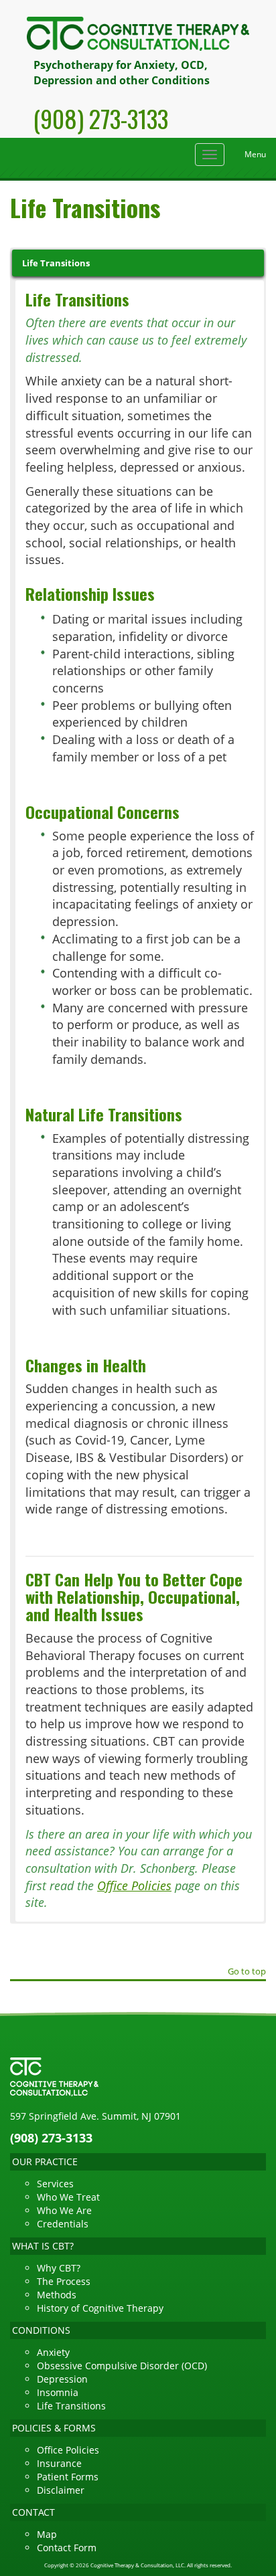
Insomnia (58, 2392)
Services (55, 2184)
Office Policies (134, 1885)
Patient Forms (68, 2477)
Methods (57, 2295)
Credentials (63, 2224)
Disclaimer (61, 2490)
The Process (64, 2281)
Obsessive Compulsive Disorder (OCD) (122, 2366)
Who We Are (64, 2210)
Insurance (59, 2463)
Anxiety (53, 2352)
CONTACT (33, 2512)
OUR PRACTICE (45, 2161)
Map (47, 2534)
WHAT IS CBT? (43, 2246)
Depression (62, 2379)
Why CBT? (59, 2268)
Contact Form (67, 2548)
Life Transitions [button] (56, 263)
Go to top (247, 1972)
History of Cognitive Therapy (100, 2308)
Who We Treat (68, 2197)
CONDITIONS (41, 2330)
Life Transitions (71, 2406)
